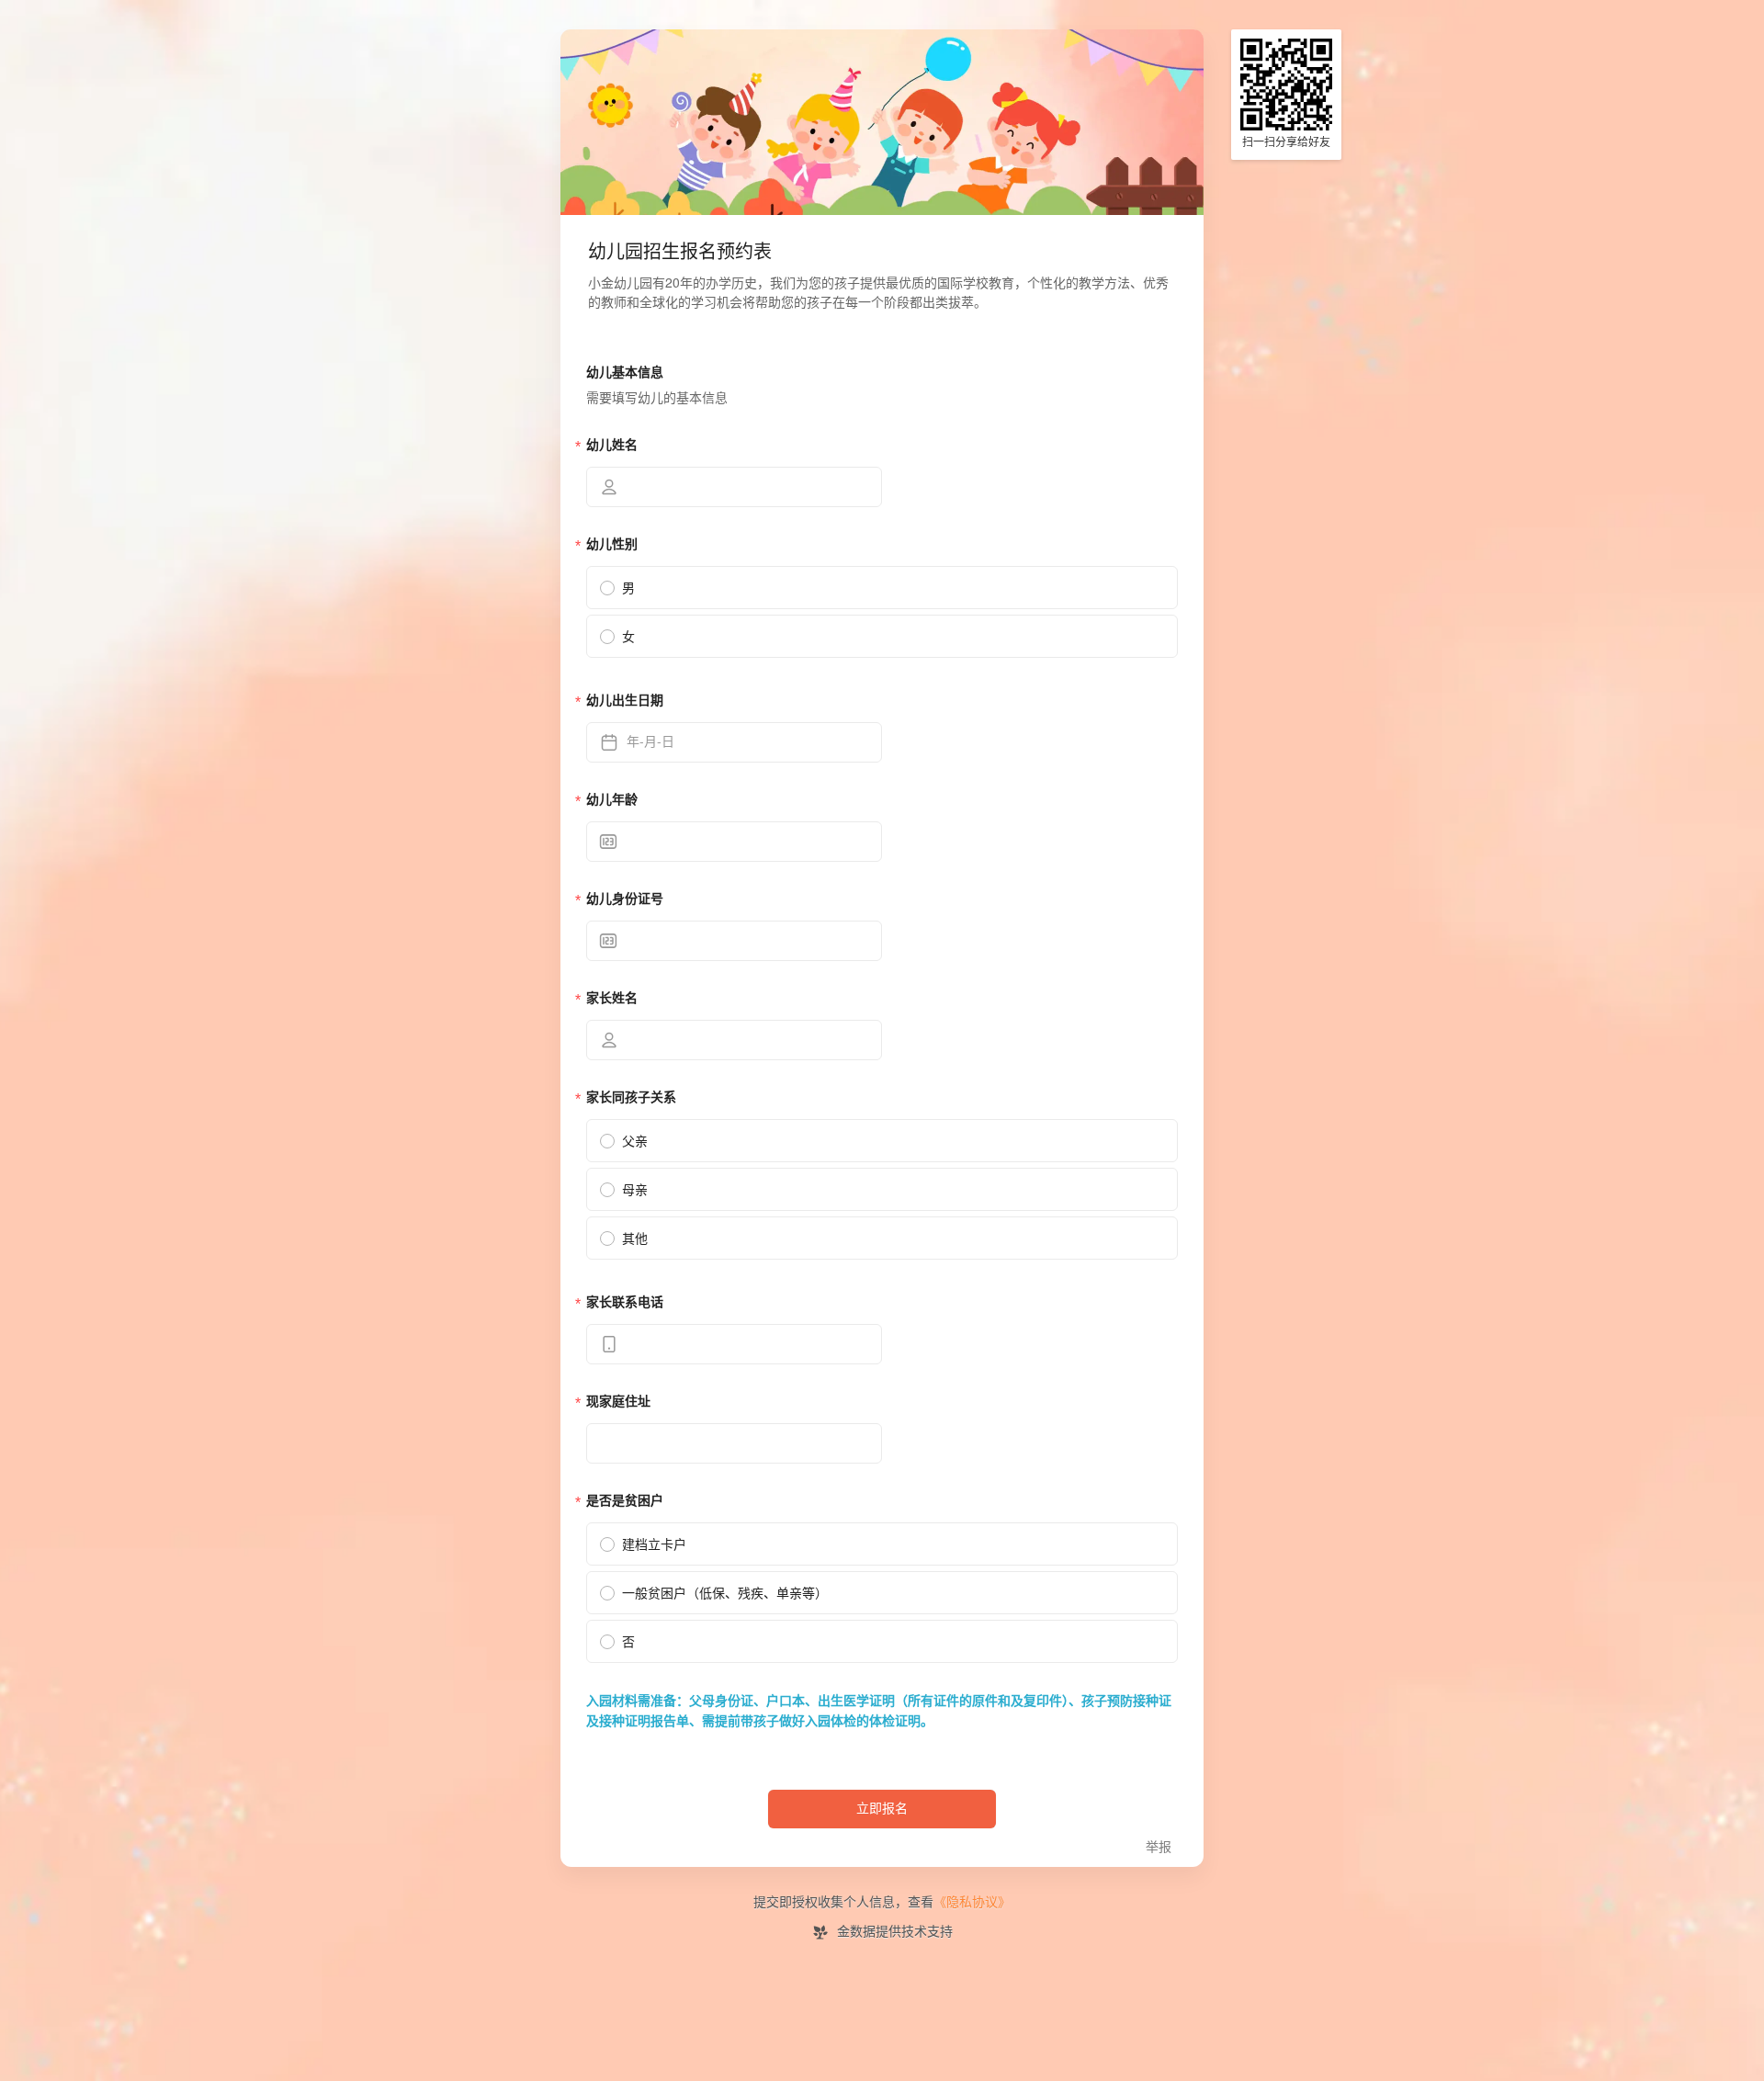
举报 (1159, 1847)
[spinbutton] (734, 842)
